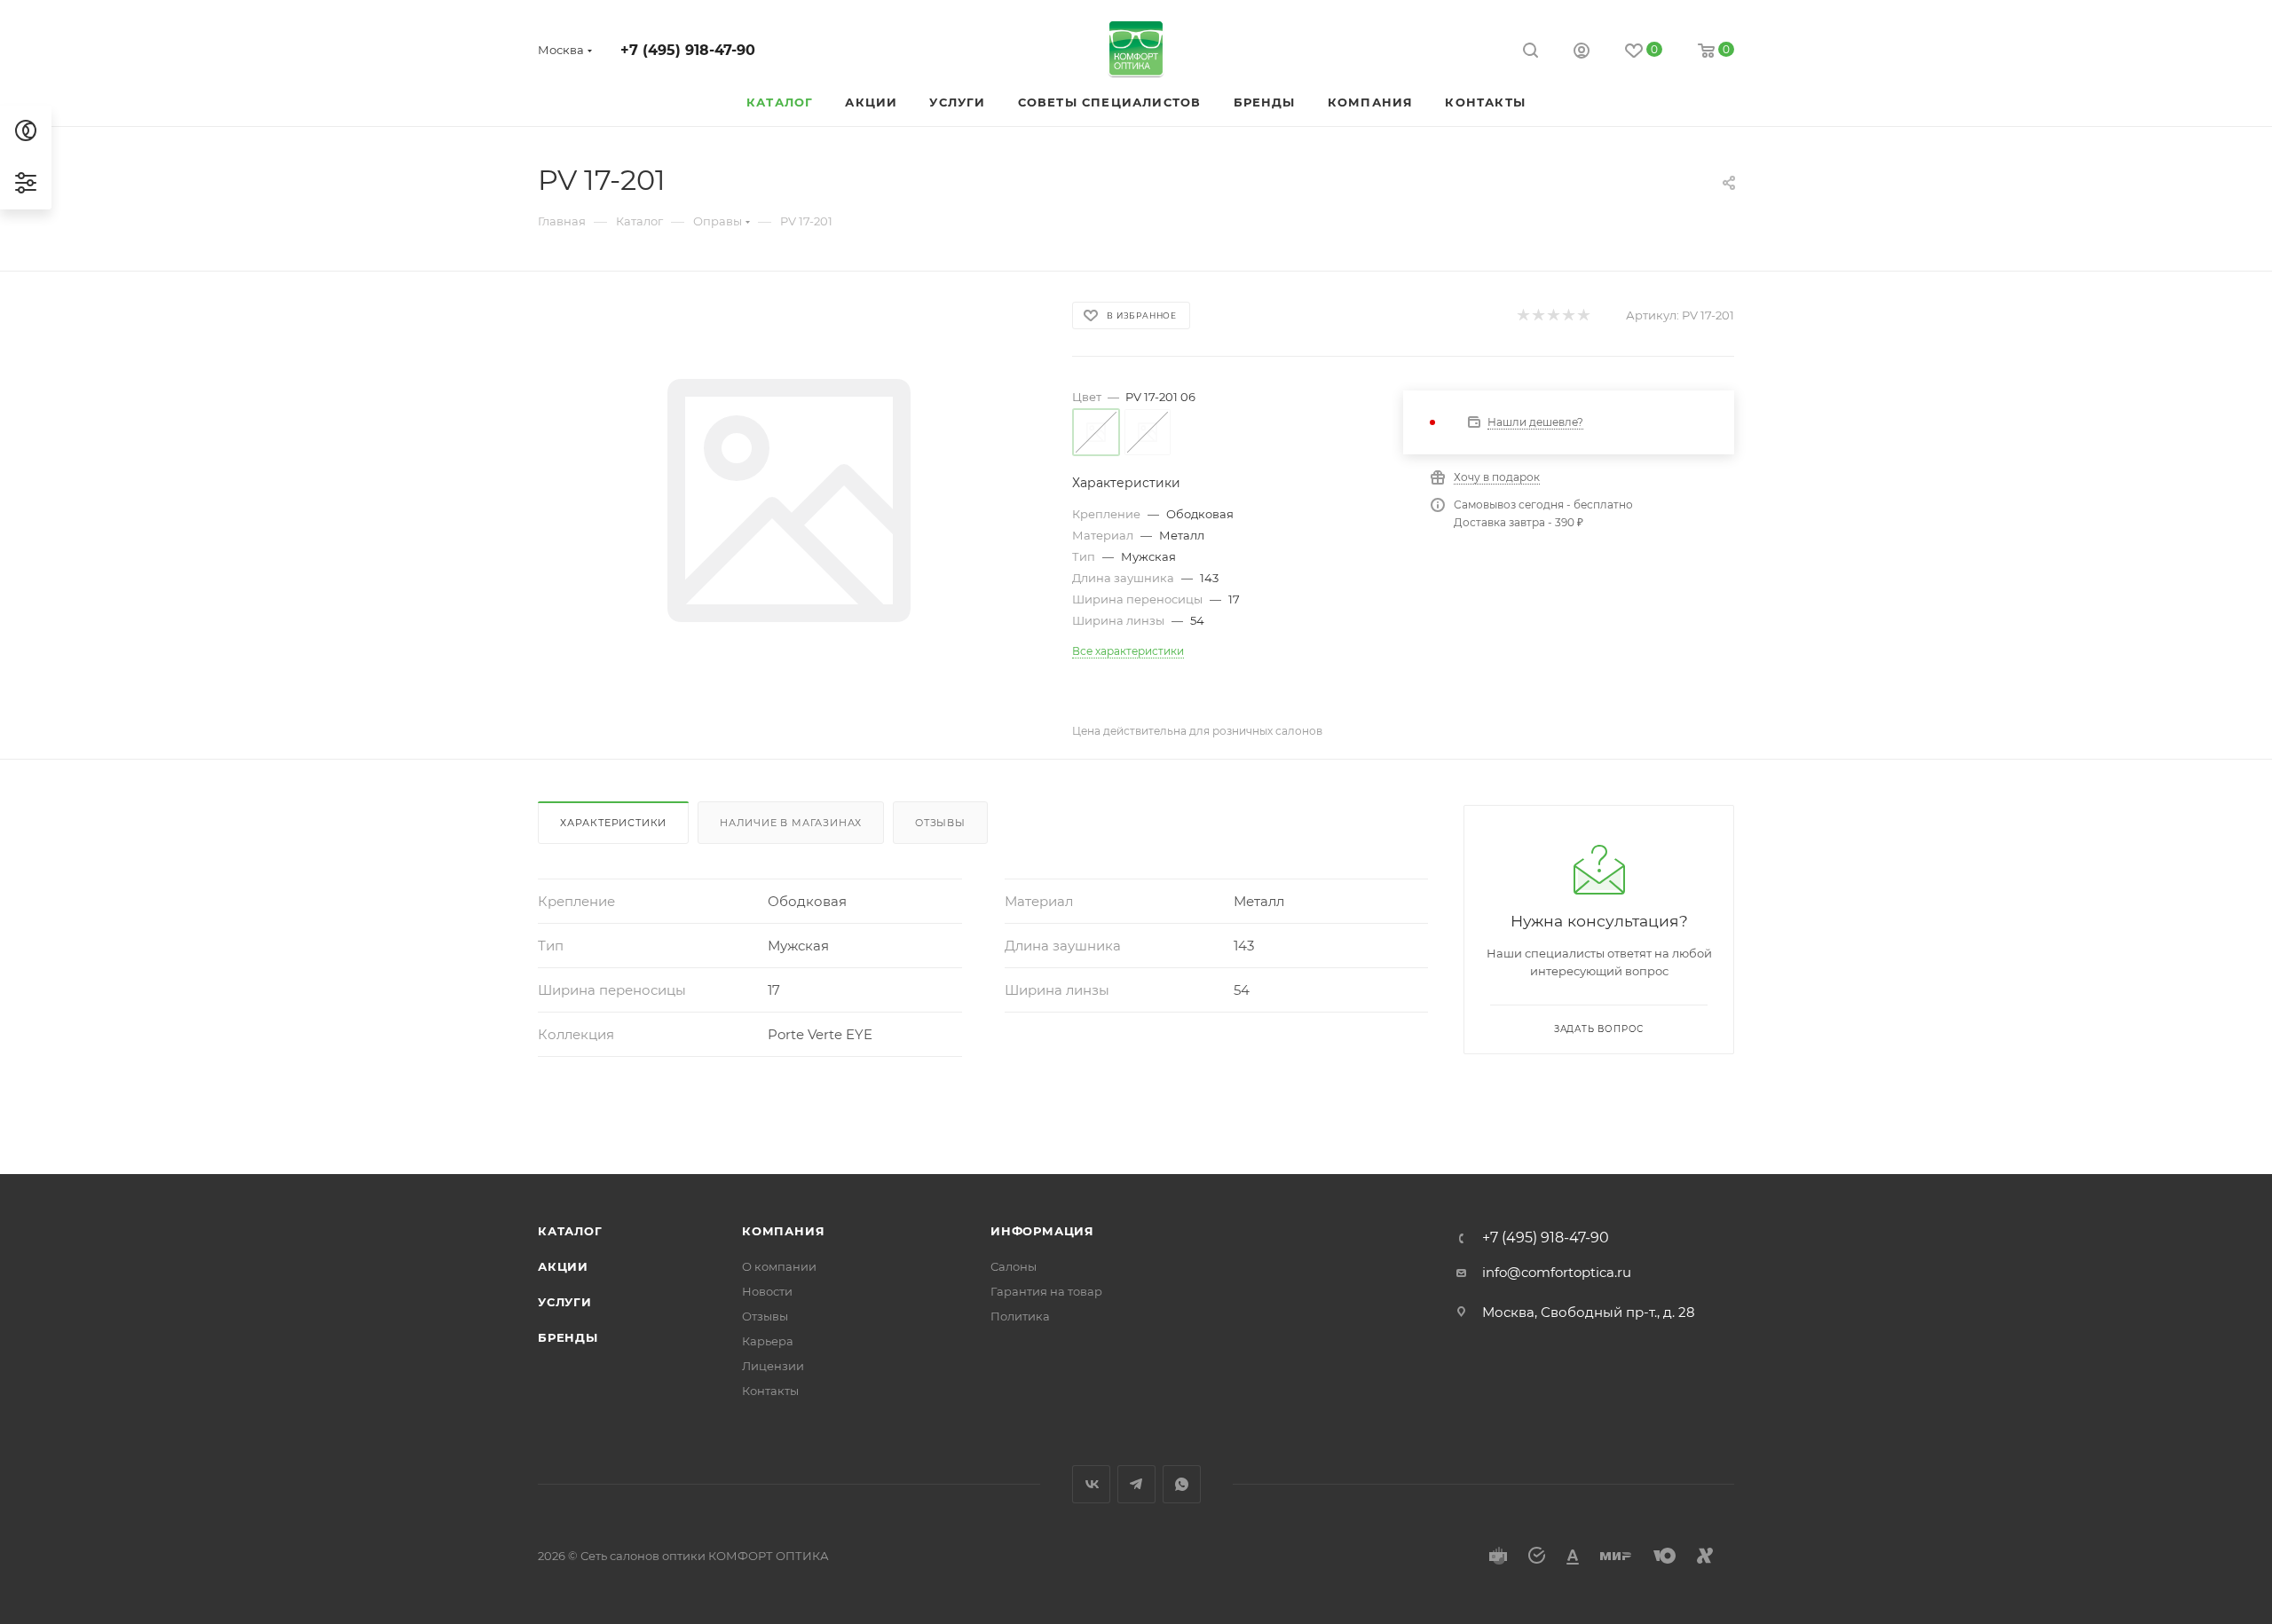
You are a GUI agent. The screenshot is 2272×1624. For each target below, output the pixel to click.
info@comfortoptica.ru (1557, 1272)
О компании (779, 1266)
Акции (563, 1266)
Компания (783, 1231)
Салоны (1014, 1266)
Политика (1020, 1316)
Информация (1042, 1231)
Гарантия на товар (1046, 1291)
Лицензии (773, 1366)
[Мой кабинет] (1582, 53)
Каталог (570, 1231)
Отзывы (940, 823)
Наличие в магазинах (791, 823)
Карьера (768, 1341)
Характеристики (613, 823)
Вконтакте (1091, 1484)
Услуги (565, 1302)
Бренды (568, 1337)
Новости (767, 1291)
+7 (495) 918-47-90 (688, 50)
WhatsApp (1182, 1484)
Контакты (770, 1391)
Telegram (1136, 1484)
